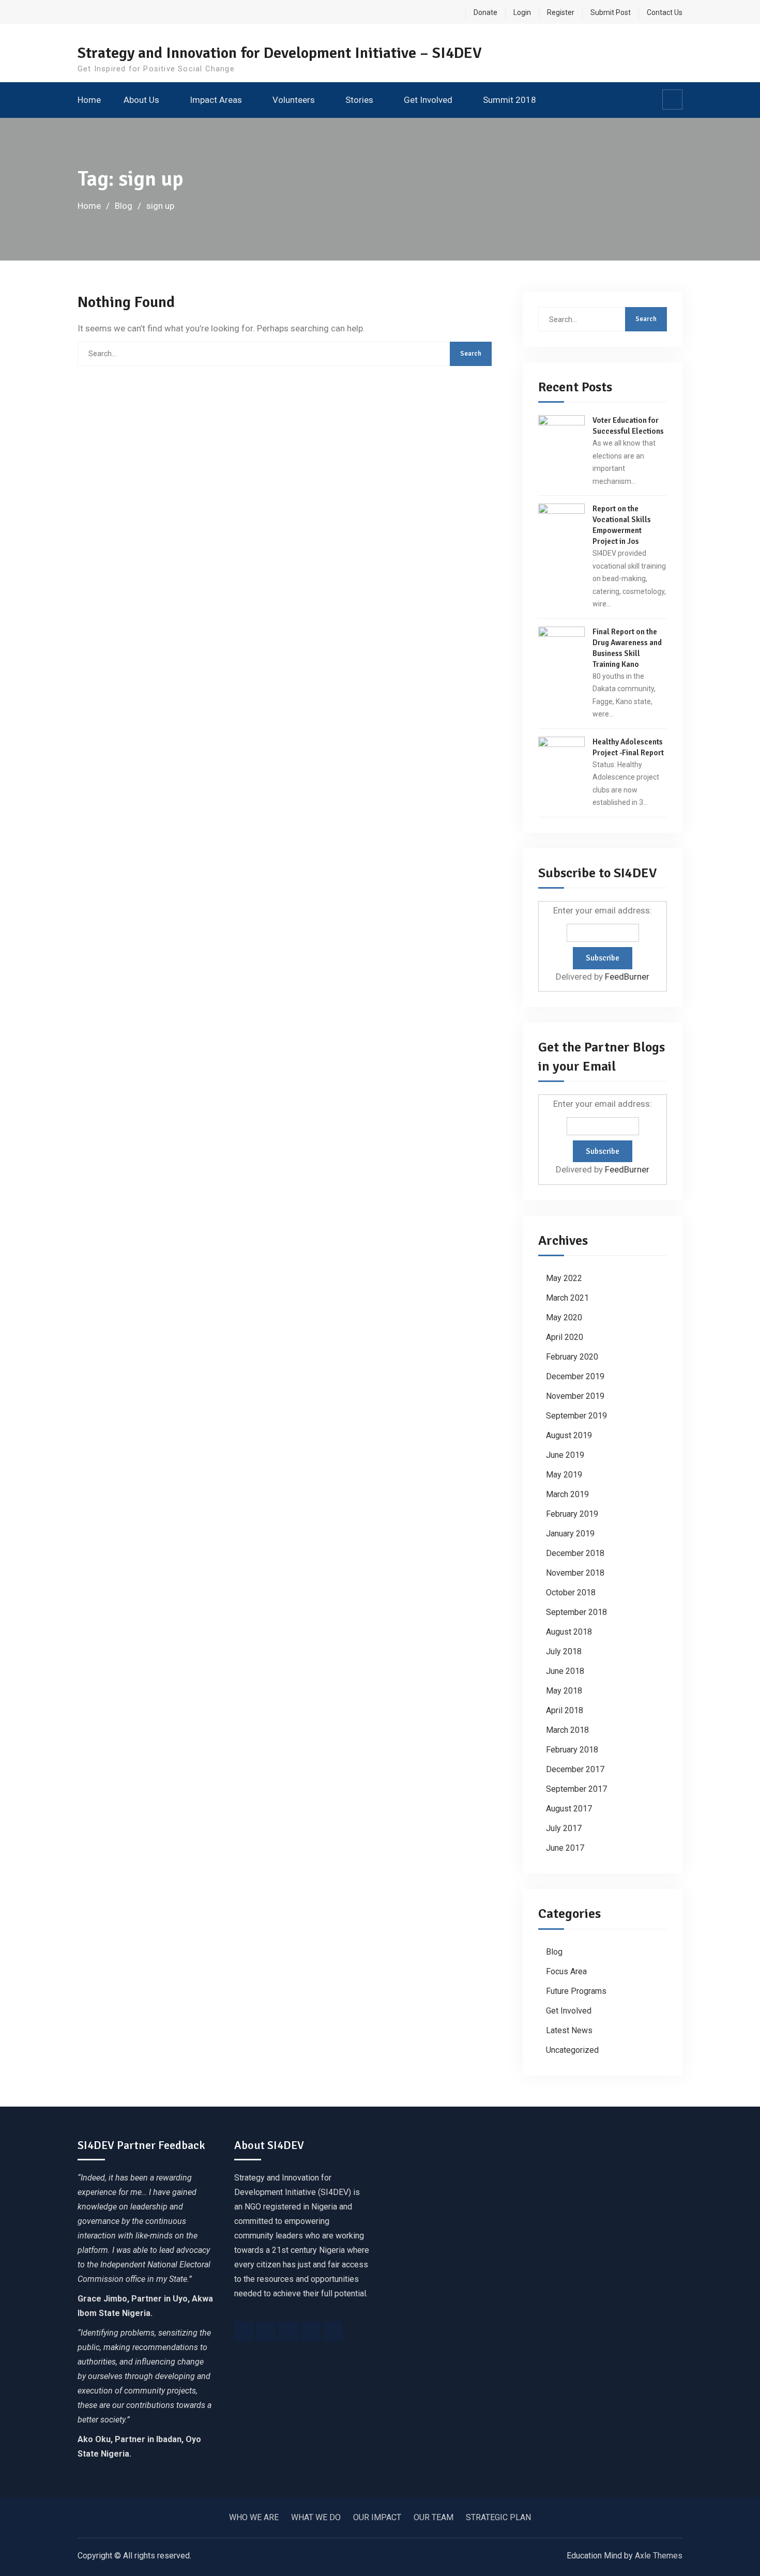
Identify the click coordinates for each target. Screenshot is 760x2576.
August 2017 (569, 1809)
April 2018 (565, 1710)
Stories (359, 100)
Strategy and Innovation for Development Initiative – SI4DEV (280, 53)
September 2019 (576, 1416)
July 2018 (564, 1651)
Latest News (569, 2030)
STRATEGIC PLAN (498, 2517)
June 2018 (565, 1671)
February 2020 (572, 1357)
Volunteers (294, 100)
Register (561, 12)
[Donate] (333, 2331)
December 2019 (575, 1376)
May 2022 (564, 1278)
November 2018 (575, 1573)
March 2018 (567, 1730)
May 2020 (564, 1317)
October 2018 (571, 1592)
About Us (141, 100)
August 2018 (569, 1632)
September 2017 (576, 1789)
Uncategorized (572, 2050)
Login (522, 12)
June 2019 (565, 1455)
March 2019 (567, 1494)
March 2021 (567, 1298)
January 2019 (570, 1534)
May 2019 (564, 1475)
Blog (554, 1952)
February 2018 (572, 1750)
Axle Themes (659, 2556)
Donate (485, 12)
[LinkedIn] (311, 2331)
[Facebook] (244, 2331)
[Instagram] (288, 2331)
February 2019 (572, 1514)
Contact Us (665, 12)
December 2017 (575, 1769)
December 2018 (575, 1553)
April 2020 (565, 1337)
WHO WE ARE (254, 2517)
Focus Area (566, 1971)
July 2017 (564, 1828)
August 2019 (569, 1435)
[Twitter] (266, 2331)
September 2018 (576, 1612)
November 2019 (575, 1396)
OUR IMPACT (377, 2517)
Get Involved (428, 100)
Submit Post (611, 12)
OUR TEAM (434, 2517)
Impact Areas (216, 100)
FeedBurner (627, 977)
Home (89, 100)
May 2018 (564, 1691)
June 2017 (565, 1848)
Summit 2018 (510, 100)
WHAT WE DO (316, 2517)
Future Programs (576, 1991)
